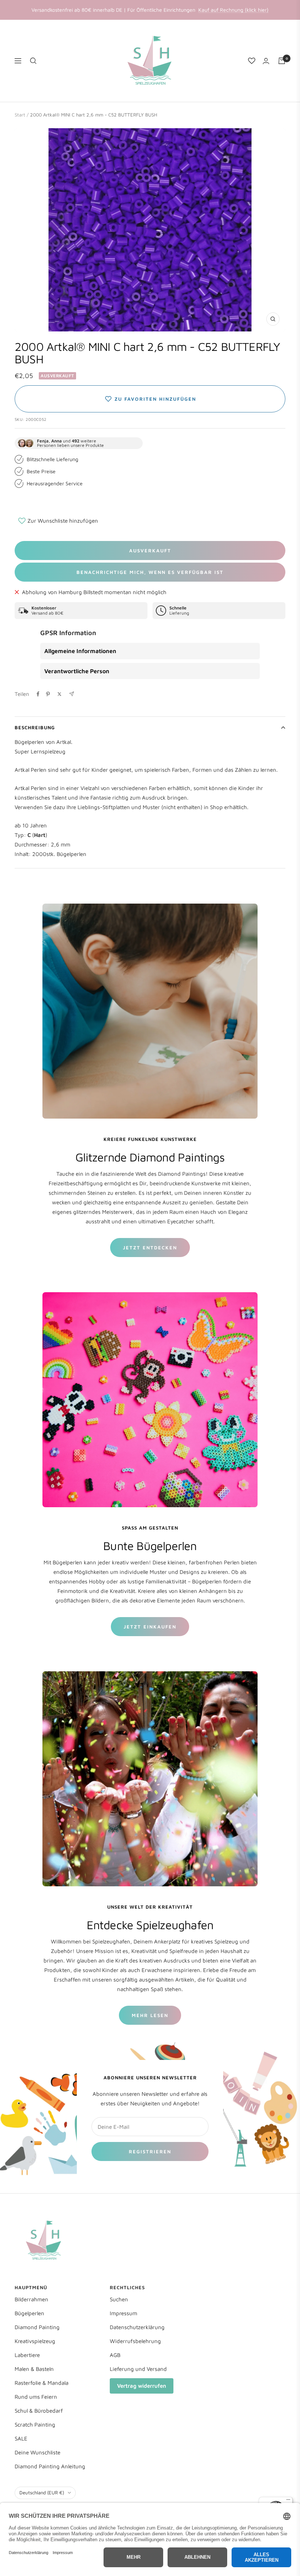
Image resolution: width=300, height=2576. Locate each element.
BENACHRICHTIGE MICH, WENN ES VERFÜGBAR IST (150, 572)
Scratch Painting (35, 2425)
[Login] (266, 61)
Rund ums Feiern (36, 2397)
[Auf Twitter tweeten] (59, 694)
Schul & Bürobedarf (39, 2411)
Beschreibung (35, 727)
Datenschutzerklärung (137, 2327)
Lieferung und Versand (138, 2369)
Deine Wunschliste (37, 2452)
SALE (21, 2438)
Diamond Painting (37, 2327)
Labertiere (27, 2355)
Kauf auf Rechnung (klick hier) (233, 10)
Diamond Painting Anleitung (50, 2466)
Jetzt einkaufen (150, 1627)
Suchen (119, 2299)
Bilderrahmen (31, 2299)
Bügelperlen (29, 2313)
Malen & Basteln (34, 2369)
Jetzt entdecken (150, 1248)
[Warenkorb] (282, 61)
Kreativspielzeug (35, 2341)
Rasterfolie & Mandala (42, 2383)
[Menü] (288, 2501)
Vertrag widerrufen (142, 2386)
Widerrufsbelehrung (135, 2341)
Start (20, 115)
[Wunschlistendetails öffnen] (252, 61)
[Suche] (33, 61)
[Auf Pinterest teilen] (48, 694)
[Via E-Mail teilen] (72, 694)
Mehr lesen (150, 2015)
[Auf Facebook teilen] (38, 694)
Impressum (123, 2313)
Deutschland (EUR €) (42, 2492)
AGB (115, 2355)
